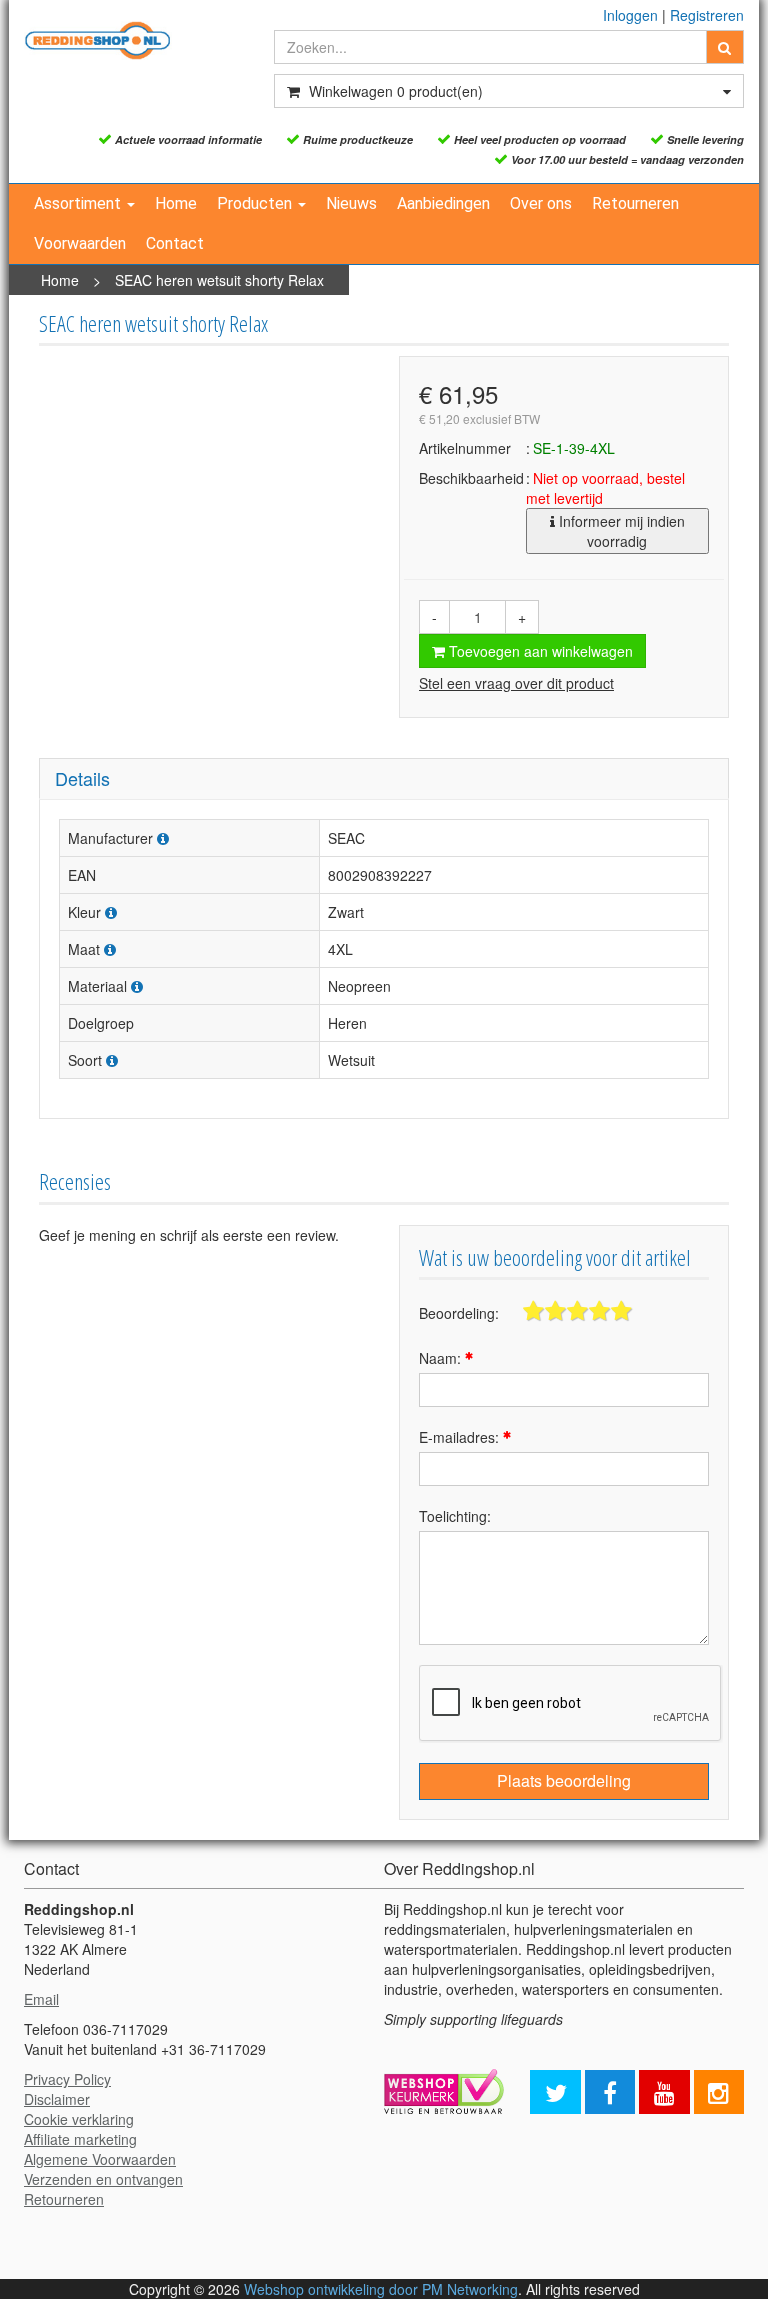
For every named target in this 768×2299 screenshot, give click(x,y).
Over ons (541, 203)
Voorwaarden (80, 243)
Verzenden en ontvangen (103, 2179)
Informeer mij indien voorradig (620, 531)
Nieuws (351, 203)
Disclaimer (57, 2099)
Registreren (707, 15)
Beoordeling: (459, 1313)
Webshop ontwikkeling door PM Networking (381, 2289)
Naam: (442, 1358)
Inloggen (630, 15)
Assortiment (79, 203)
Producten (256, 203)
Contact (175, 243)
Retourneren (635, 203)
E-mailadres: (461, 1437)
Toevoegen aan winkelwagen (539, 651)
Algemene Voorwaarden (100, 2159)
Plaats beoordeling (564, 1780)
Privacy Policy (67, 2079)
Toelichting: (455, 1516)
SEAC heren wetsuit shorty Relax (219, 280)
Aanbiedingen (443, 203)
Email (41, 1999)
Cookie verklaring (79, 2119)
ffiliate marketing (85, 2139)
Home (176, 203)
